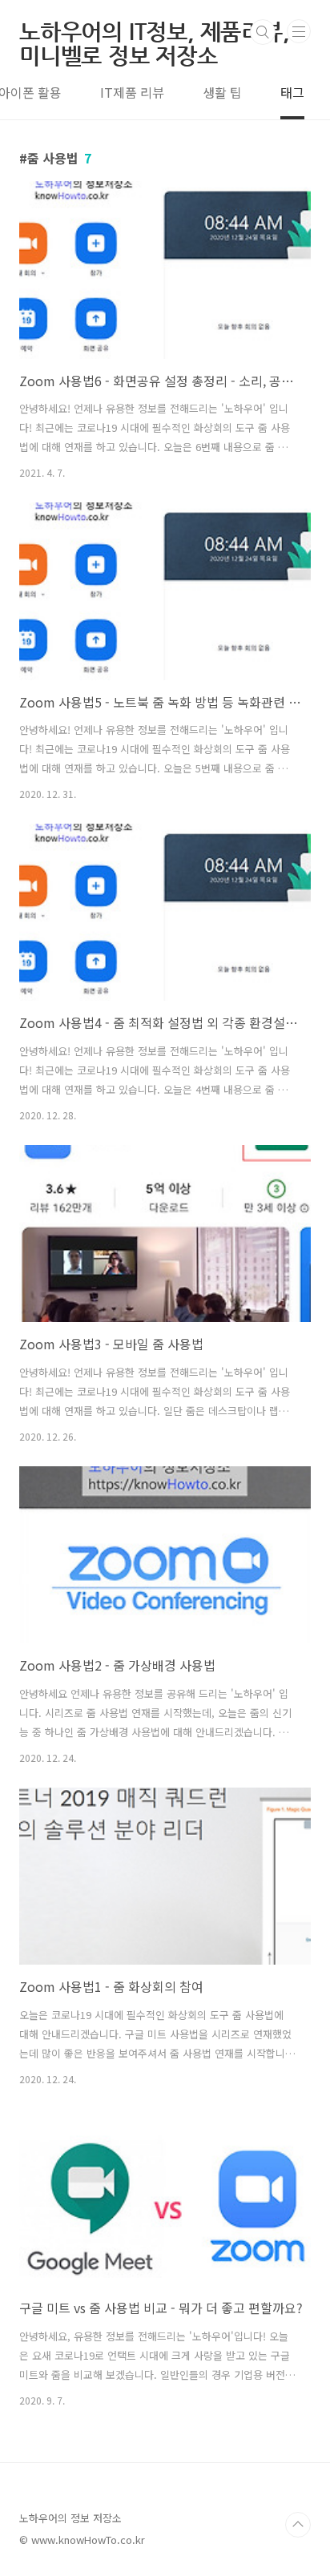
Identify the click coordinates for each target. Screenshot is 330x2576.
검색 (263, 32)
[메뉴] (299, 31)
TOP (298, 2525)
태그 (292, 92)
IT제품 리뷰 (132, 92)
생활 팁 (222, 92)
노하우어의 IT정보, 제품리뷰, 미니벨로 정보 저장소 (154, 32)
